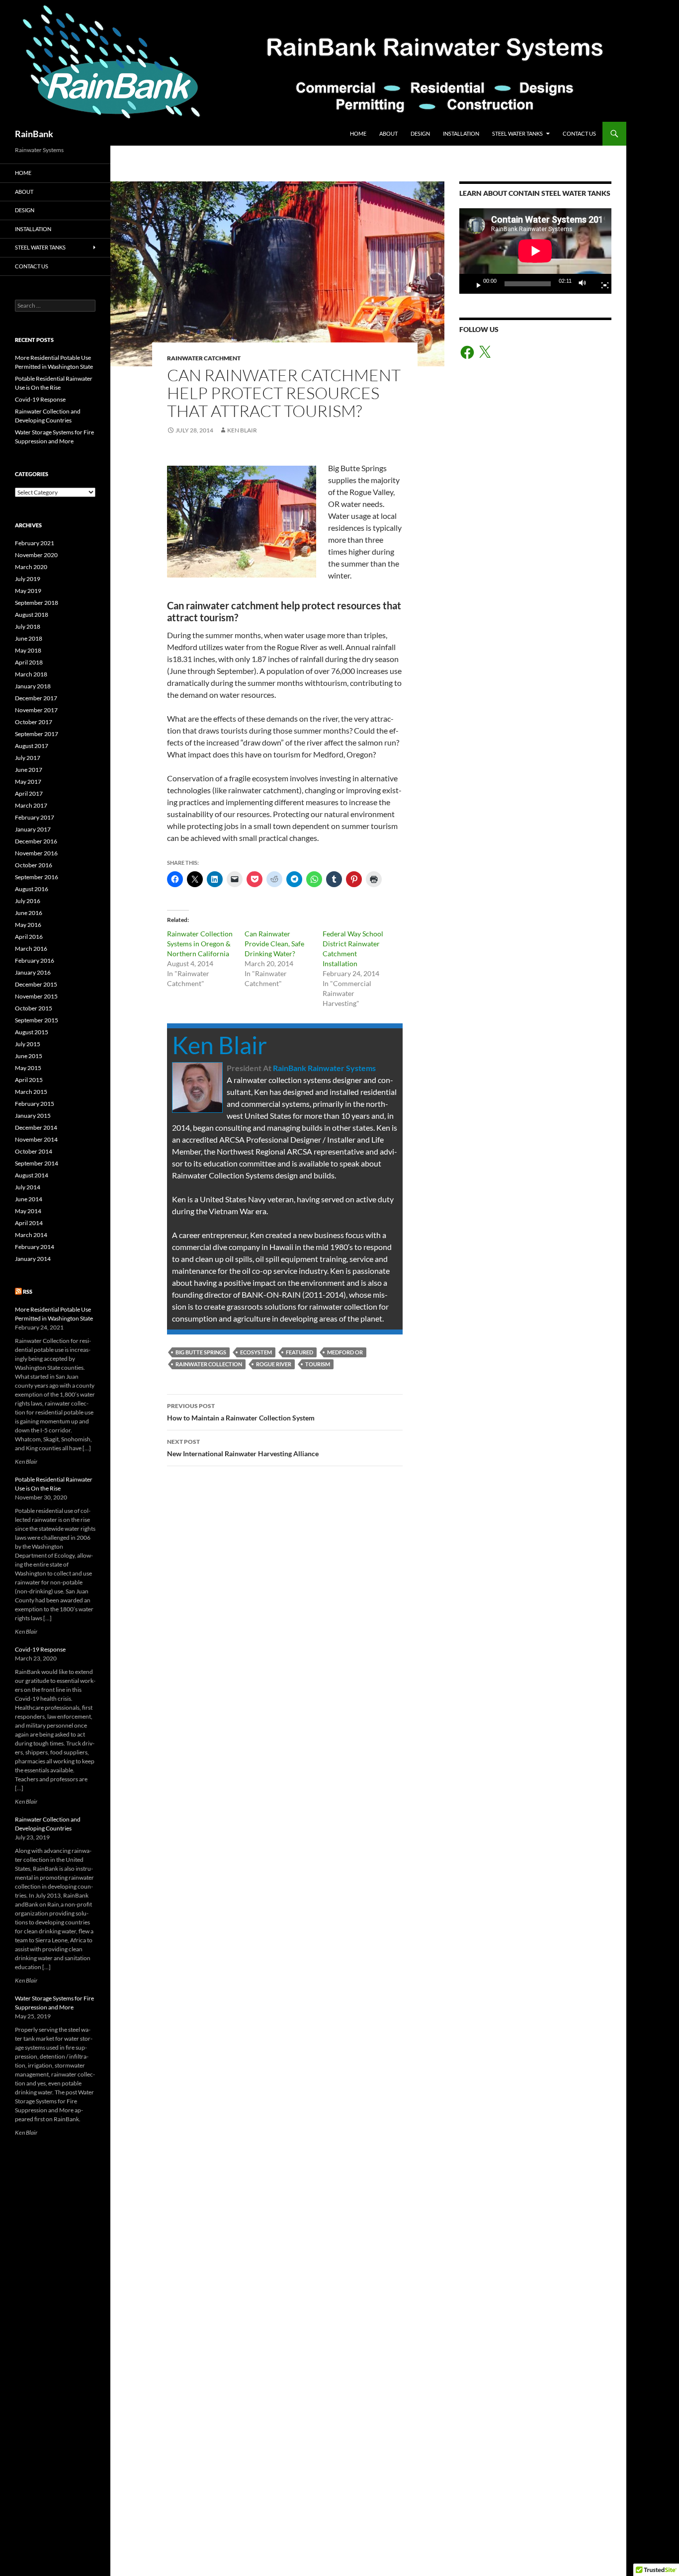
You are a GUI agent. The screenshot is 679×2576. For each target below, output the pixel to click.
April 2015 (29, 1080)
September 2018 (37, 603)
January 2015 (33, 1116)
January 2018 (33, 686)
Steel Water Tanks (517, 133)
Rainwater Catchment (204, 358)
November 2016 (36, 853)
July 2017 (28, 758)
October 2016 (34, 865)
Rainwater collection (209, 1364)
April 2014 (29, 1223)
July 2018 (28, 626)
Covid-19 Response (40, 399)
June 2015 (29, 1056)
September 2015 (37, 1020)
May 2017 (28, 782)
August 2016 (32, 889)
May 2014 (28, 1211)
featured (299, 1352)
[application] (535, 251)
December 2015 (36, 984)
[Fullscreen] (601, 284)
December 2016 (36, 841)
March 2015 (31, 1092)
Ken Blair (242, 430)
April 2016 (29, 937)
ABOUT (388, 133)
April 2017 (29, 793)
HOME (358, 133)
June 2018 (29, 638)
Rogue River (274, 1364)
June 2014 (29, 1199)
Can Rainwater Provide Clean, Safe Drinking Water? (274, 944)
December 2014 (36, 1127)
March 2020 (31, 567)
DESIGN (420, 133)
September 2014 (37, 1163)
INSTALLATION (461, 133)
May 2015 (28, 1068)
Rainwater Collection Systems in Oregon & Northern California (200, 944)
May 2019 (28, 591)
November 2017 (36, 710)
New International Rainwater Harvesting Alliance (243, 1448)
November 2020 (36, 555)
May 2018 (28, 650)
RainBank (34, 134)
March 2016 (31, 949)
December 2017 (36, 698)
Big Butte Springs (201, 1352)
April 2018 (29, 662)
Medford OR (345, 1352)
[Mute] (585, 284)
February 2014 (35, 1247)
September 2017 (37, 734)
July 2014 (28, 1187)
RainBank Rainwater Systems (324, 1068)
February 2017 (35, 817)
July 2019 (28, 579)
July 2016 (28, 901)
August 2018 (32, 615)
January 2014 (33, 1259)
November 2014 (36, 1139)
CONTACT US (579, 133)
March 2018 (31, 674)
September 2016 (37, 877)
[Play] (475, 284)
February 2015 (35, 1104)
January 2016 (33, 972)
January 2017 (33, 829)
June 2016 (29, 913)
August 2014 (32, 1175)
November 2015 (36, 996)
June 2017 (29, 770)
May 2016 (28, 925)
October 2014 (34, 1151)
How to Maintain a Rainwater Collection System (241, 1412)
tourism (318, 1364)
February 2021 (35, 543)
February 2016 (35, 960)
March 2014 (31, 1235)
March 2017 (31, 805)
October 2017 (34, 722)
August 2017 (32, 746)
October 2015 (34, 1008)
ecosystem (256, 1352)
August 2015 (32, 1032)
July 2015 (28, 1044)
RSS (28, 1291)
